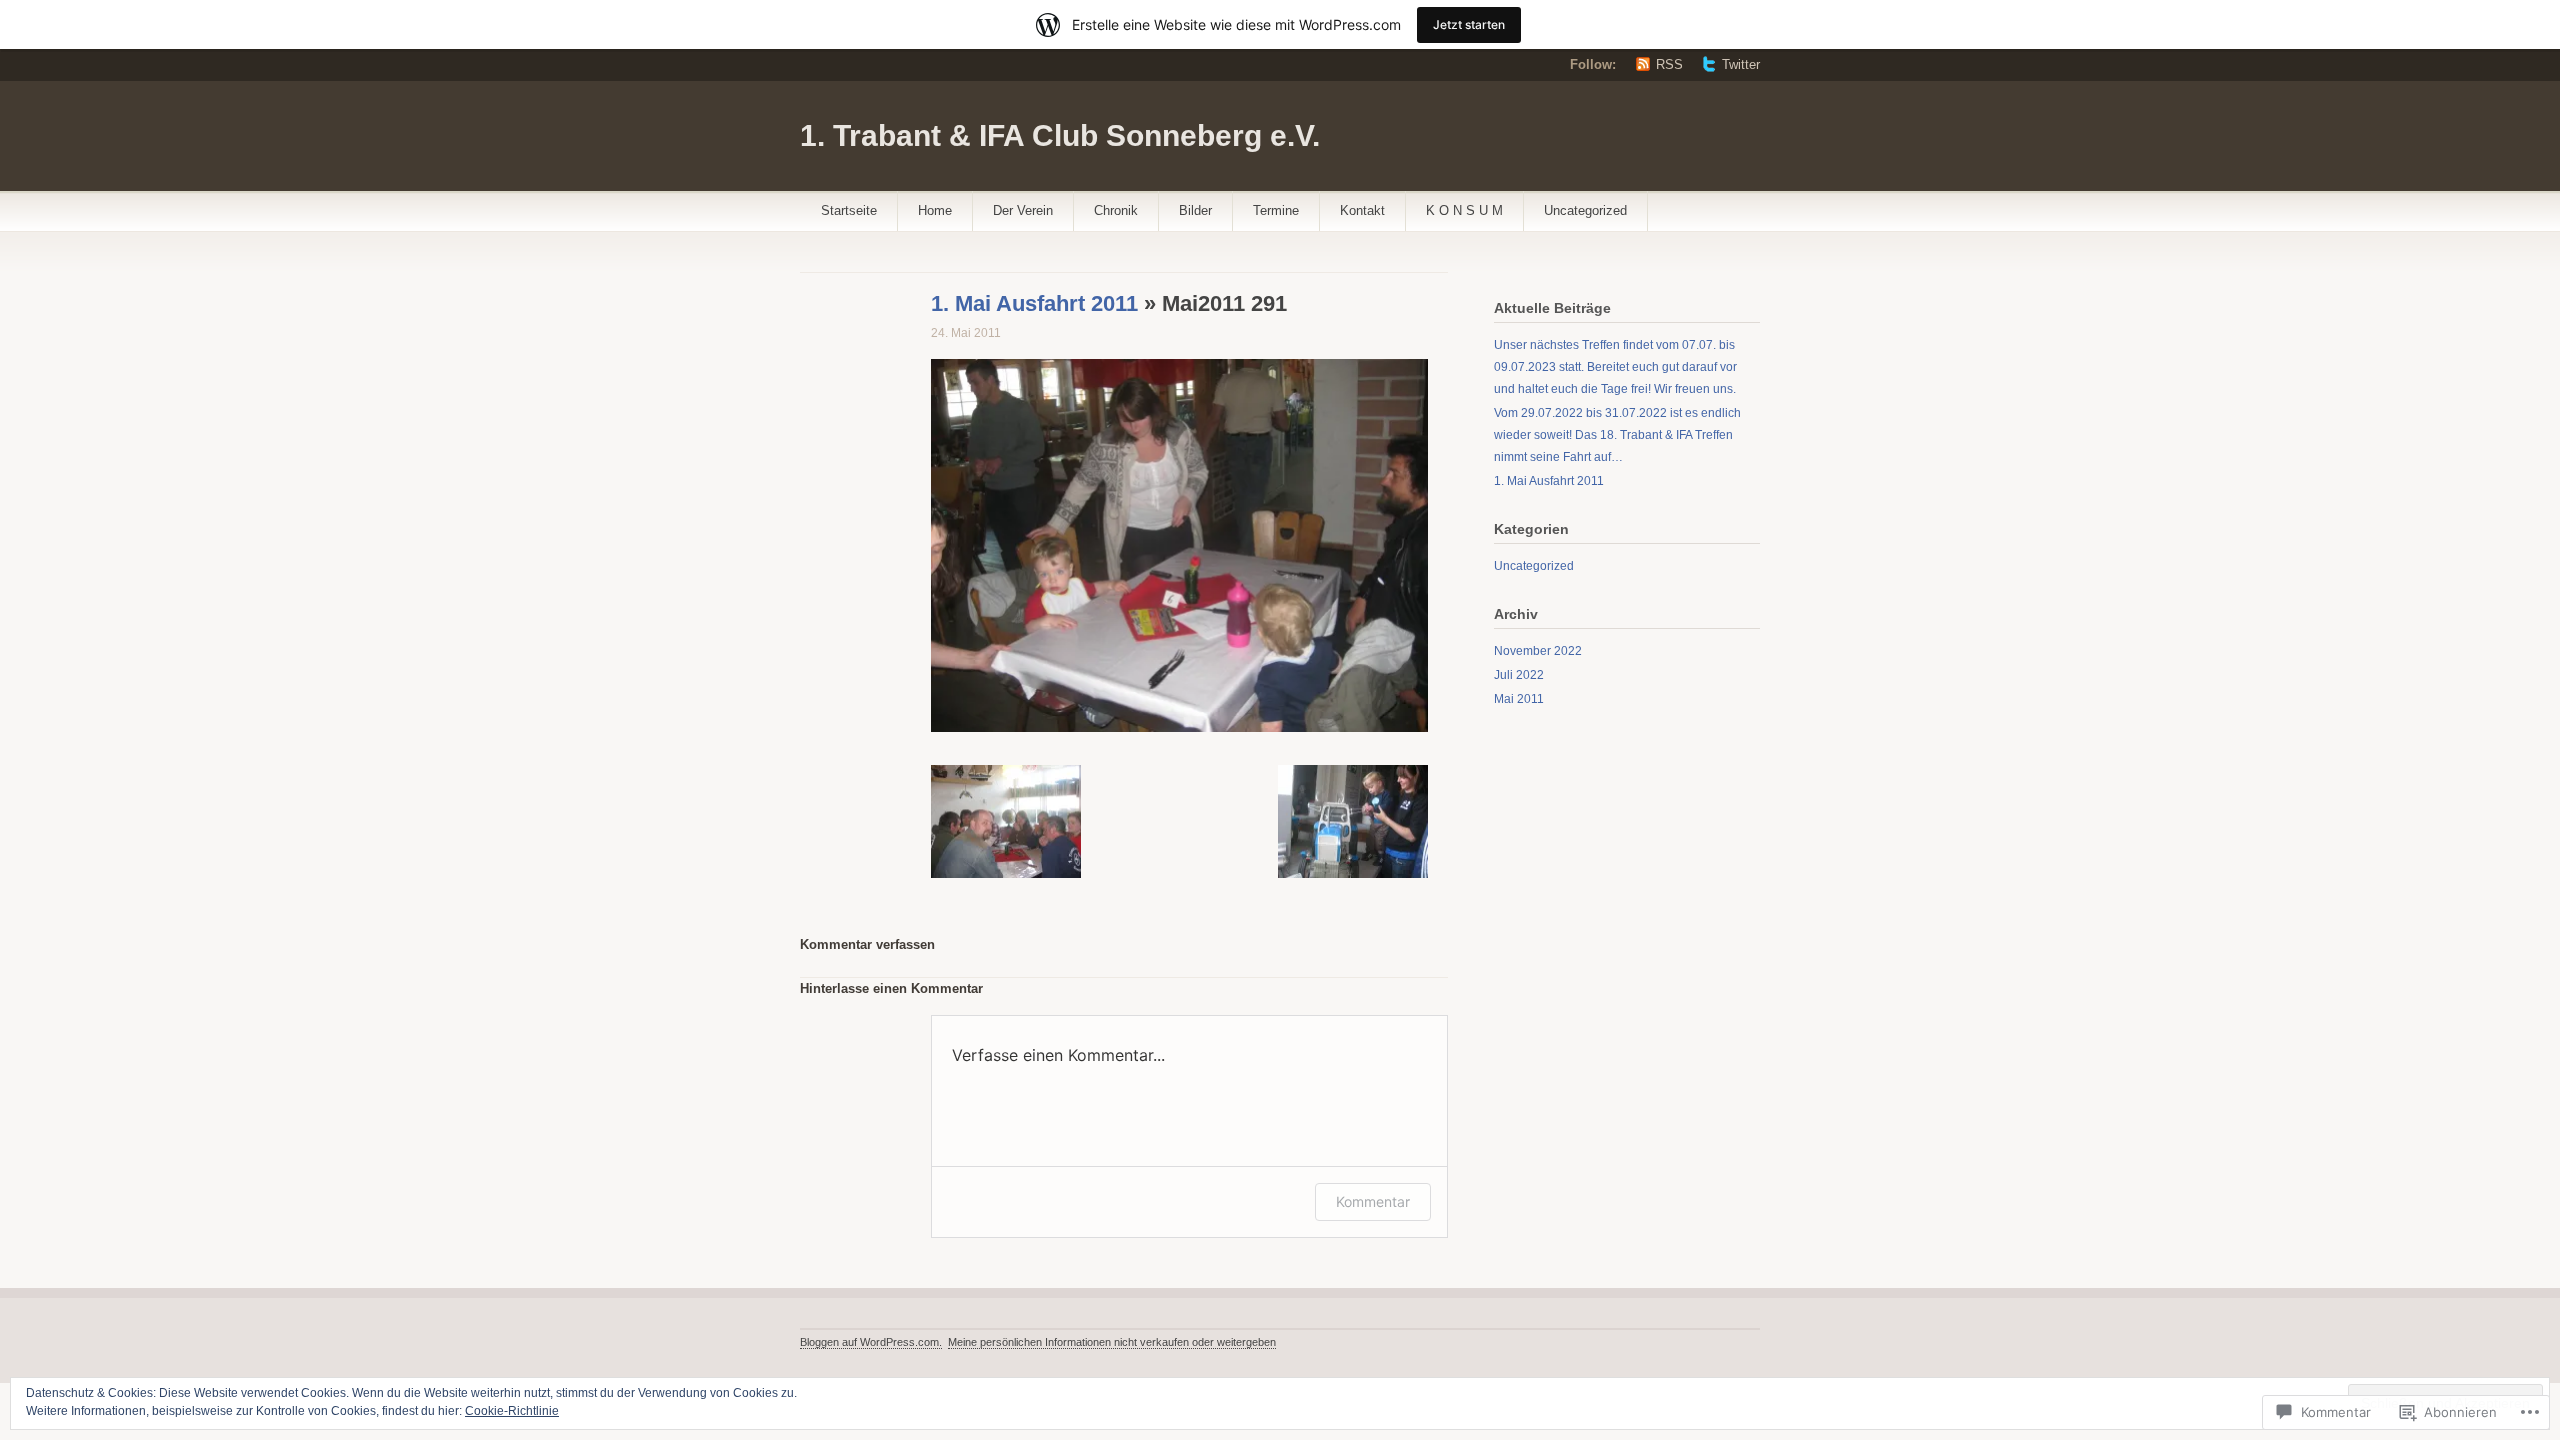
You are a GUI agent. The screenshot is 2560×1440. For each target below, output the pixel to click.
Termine (1276, 210)
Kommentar (1373, 1201)
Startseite (849, 210)
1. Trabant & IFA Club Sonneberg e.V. (1060, 135)
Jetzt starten (1469, 24)
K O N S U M (1464, 210)
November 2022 (1538, 651)
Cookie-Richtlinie (512, 1411)
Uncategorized (1585, 210)
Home (935, 210)
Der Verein (1023, 210)
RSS (1669, 64)
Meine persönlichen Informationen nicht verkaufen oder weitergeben (1112, 1342)
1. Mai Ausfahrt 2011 (1034, 303)
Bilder (1195, 210)
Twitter (1741, 64)
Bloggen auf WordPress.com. (871, 1342)
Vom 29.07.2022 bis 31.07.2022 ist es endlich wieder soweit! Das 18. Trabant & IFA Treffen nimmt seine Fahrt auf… (1617, 435)
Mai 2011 (1519, 699)
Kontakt (1362, 210)
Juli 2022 (1519, 675)
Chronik (1116, 210)
